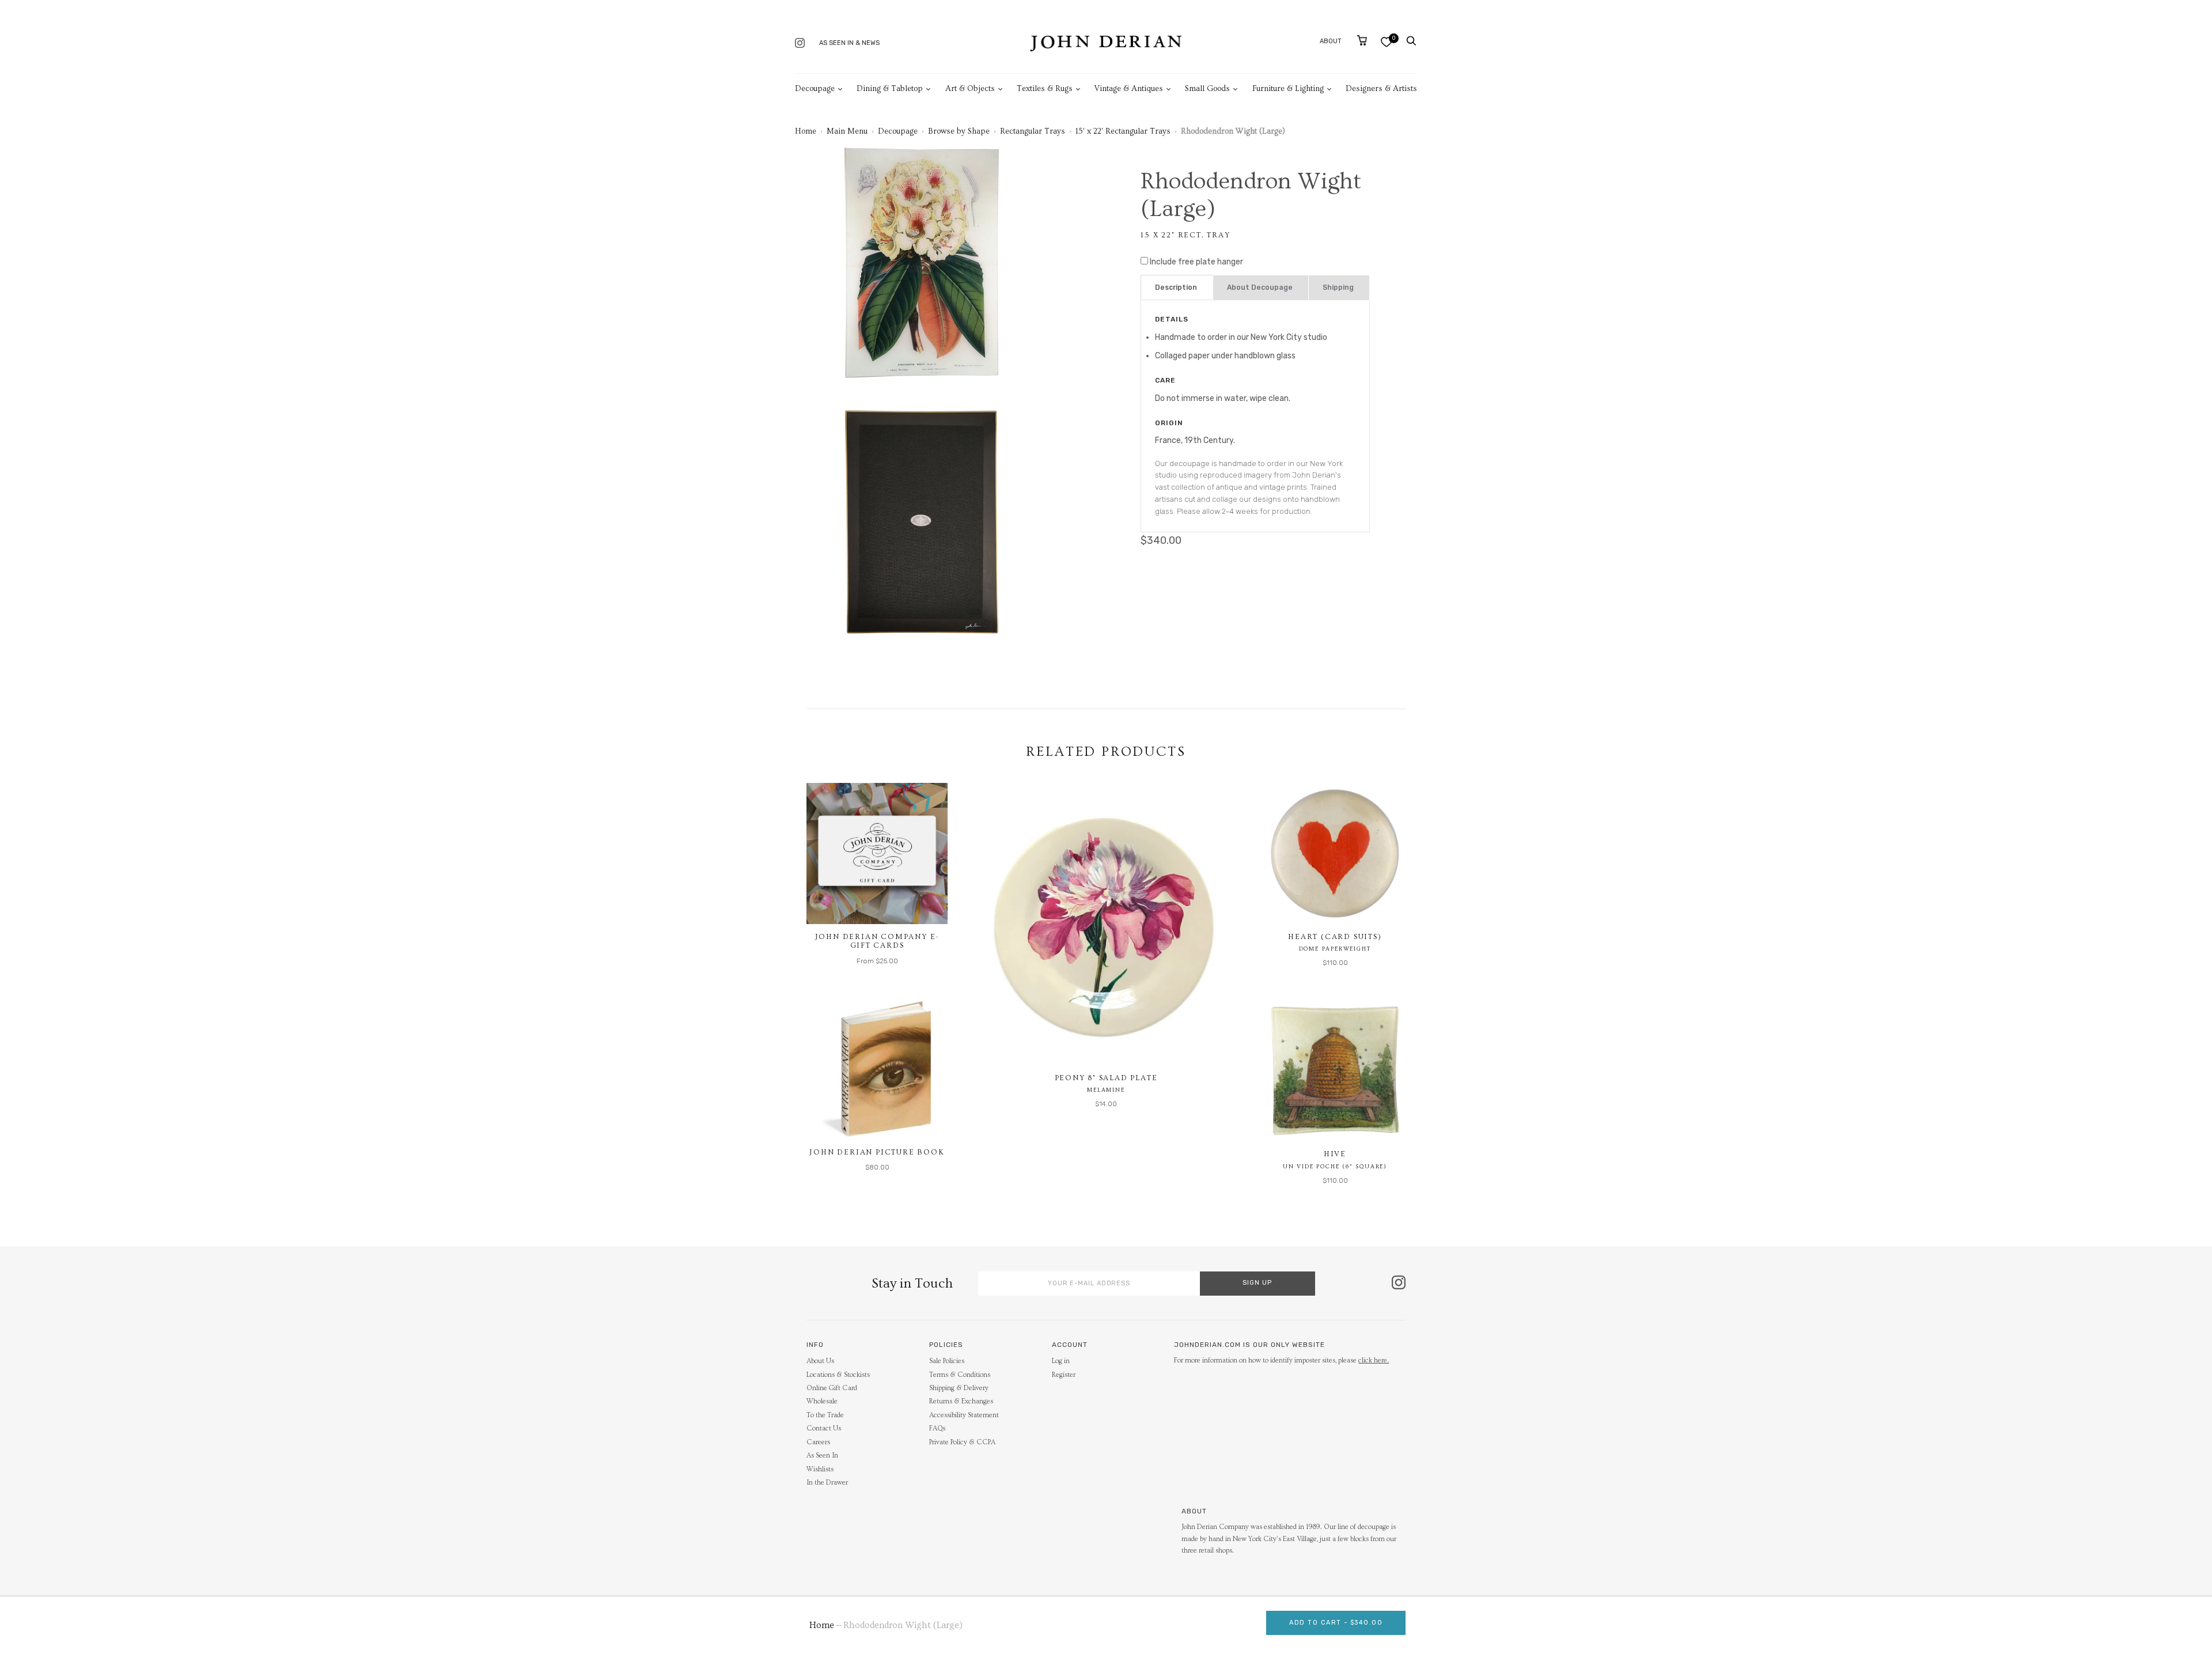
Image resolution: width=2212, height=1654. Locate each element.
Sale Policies (947, 1361)
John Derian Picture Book (877, 1152)
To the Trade (825, 1415)
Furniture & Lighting (1288, 89)
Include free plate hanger (1196, 262)
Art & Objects (970, 89)
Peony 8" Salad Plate (1106, 1078)
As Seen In (822, 1456)
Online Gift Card (832, 1388)
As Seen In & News (849, 43)
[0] (1386, 42)
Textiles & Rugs (1045, 89)
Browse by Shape (959, 131)
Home (806, 131)
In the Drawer (827, 1483)
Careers (818, 1442)
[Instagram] (800, 44)
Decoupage (815, 89)
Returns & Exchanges (961, 1401)
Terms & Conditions (960, 1375)
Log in (1061, 1361)
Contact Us (824, 1428)
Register (1064, 1375)
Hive (1335, 1154)
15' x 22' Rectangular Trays (1123, 131)
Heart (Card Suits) (1335, 937)
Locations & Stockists (838, 1375)
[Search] (1411, 41)
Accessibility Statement (964, 1415)
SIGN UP (1257, 1283)
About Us (820, 1361)
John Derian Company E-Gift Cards (877, 941)
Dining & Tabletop (890, 89)
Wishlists (820, 1469)
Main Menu (847, 131)
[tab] (1177, 288)
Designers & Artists (1381, 89)
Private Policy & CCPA (962, 1442)
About (1331, 41)
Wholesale (822, 1401)
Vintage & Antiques (1129, 89)
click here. (1374, 1360)
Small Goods (1207, 89)
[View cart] (1362, 40)
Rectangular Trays (1033, 131)
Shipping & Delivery (959, 1388)
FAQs (937, 1428)
